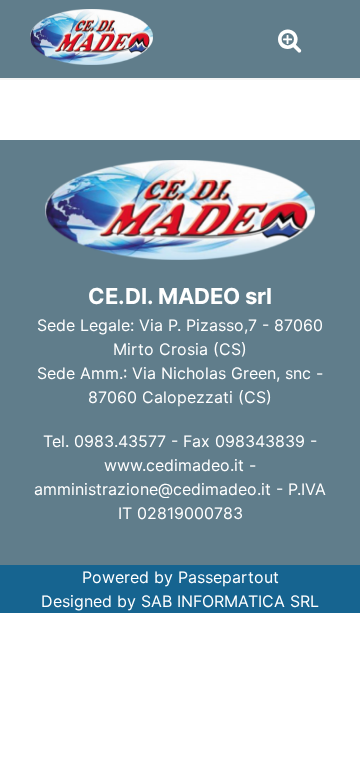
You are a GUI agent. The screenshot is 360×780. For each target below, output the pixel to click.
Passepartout (228, 577)
